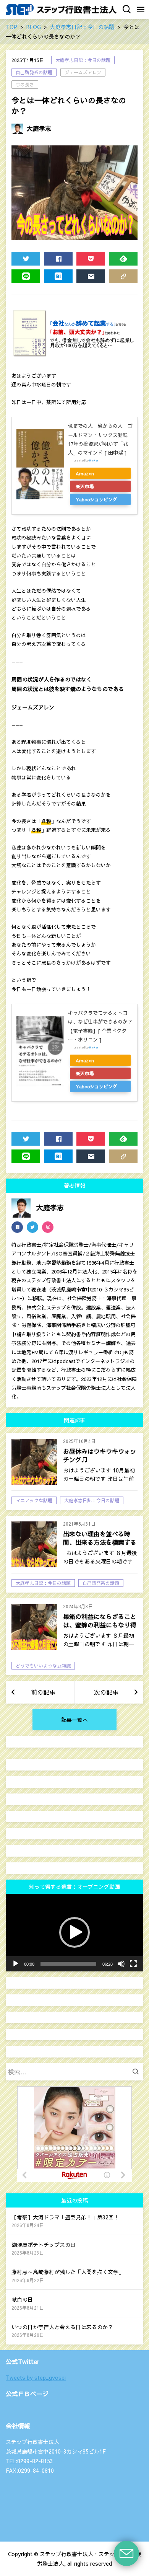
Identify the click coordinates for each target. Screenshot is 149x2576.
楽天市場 (85, 486)
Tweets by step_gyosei (36, 2377)
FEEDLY (123, 259)
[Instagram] (48, 1227)
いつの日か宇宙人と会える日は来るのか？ (62, 2327)
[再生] (16, 1964)
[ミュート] (121, 1964)
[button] (74, 1932)
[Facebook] (17, 1227)
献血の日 (22, 2299)
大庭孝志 (39, 128)
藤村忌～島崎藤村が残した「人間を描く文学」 (68, 2272)
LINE (26, 276)
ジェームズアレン (83, 72)
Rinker (94, 460)
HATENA (58, 276)
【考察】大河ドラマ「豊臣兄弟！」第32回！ (65, 2217)
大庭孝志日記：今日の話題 (83, 60)
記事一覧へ (74, 1720)
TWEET (26, 259)
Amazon (85, 473)
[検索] (138, 2072)
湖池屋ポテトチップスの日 (44, 2245)
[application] (74, 1933)
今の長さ (25, 85)
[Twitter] (32, 1227)
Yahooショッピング (96, 499)
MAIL (91, 276)
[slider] (68, 1964)
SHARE (58, 259)
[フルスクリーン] (133, 1964)
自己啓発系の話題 (34, 72)
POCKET (91, 259)
